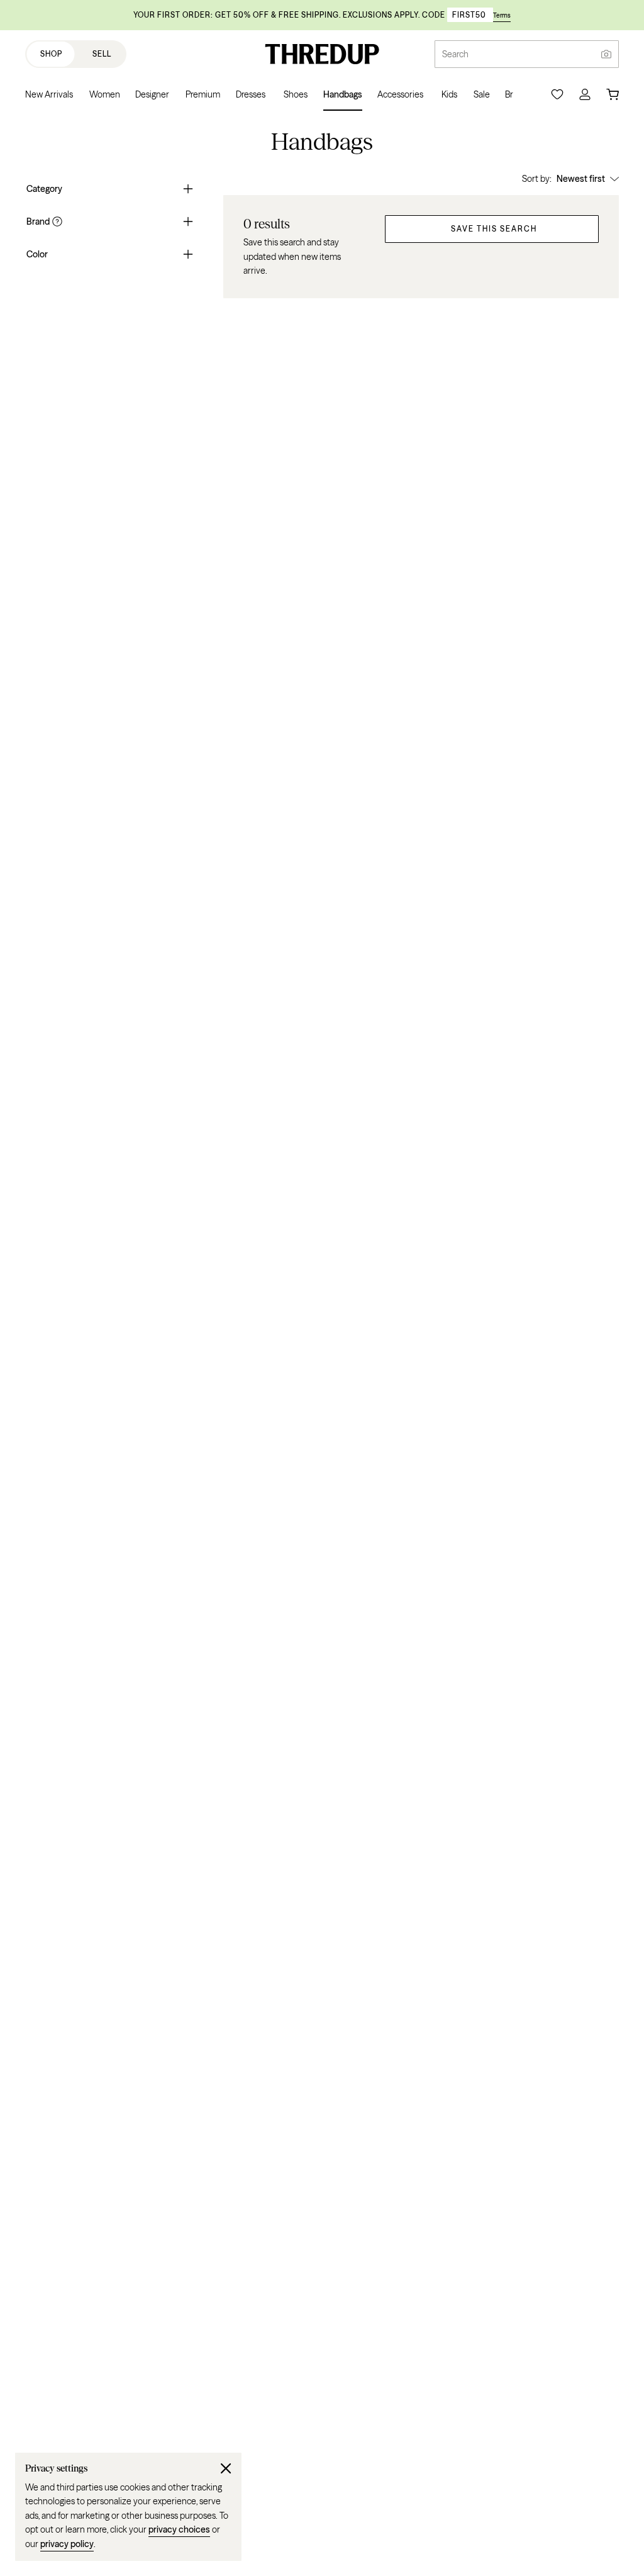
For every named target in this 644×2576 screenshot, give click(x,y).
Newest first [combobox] (581, 179)
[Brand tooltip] (56, 221)
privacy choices (179, 2529)
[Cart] (613, 94)
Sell (102, 54)
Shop (51, 54)
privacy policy (67, 2544)
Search (455, 54)
